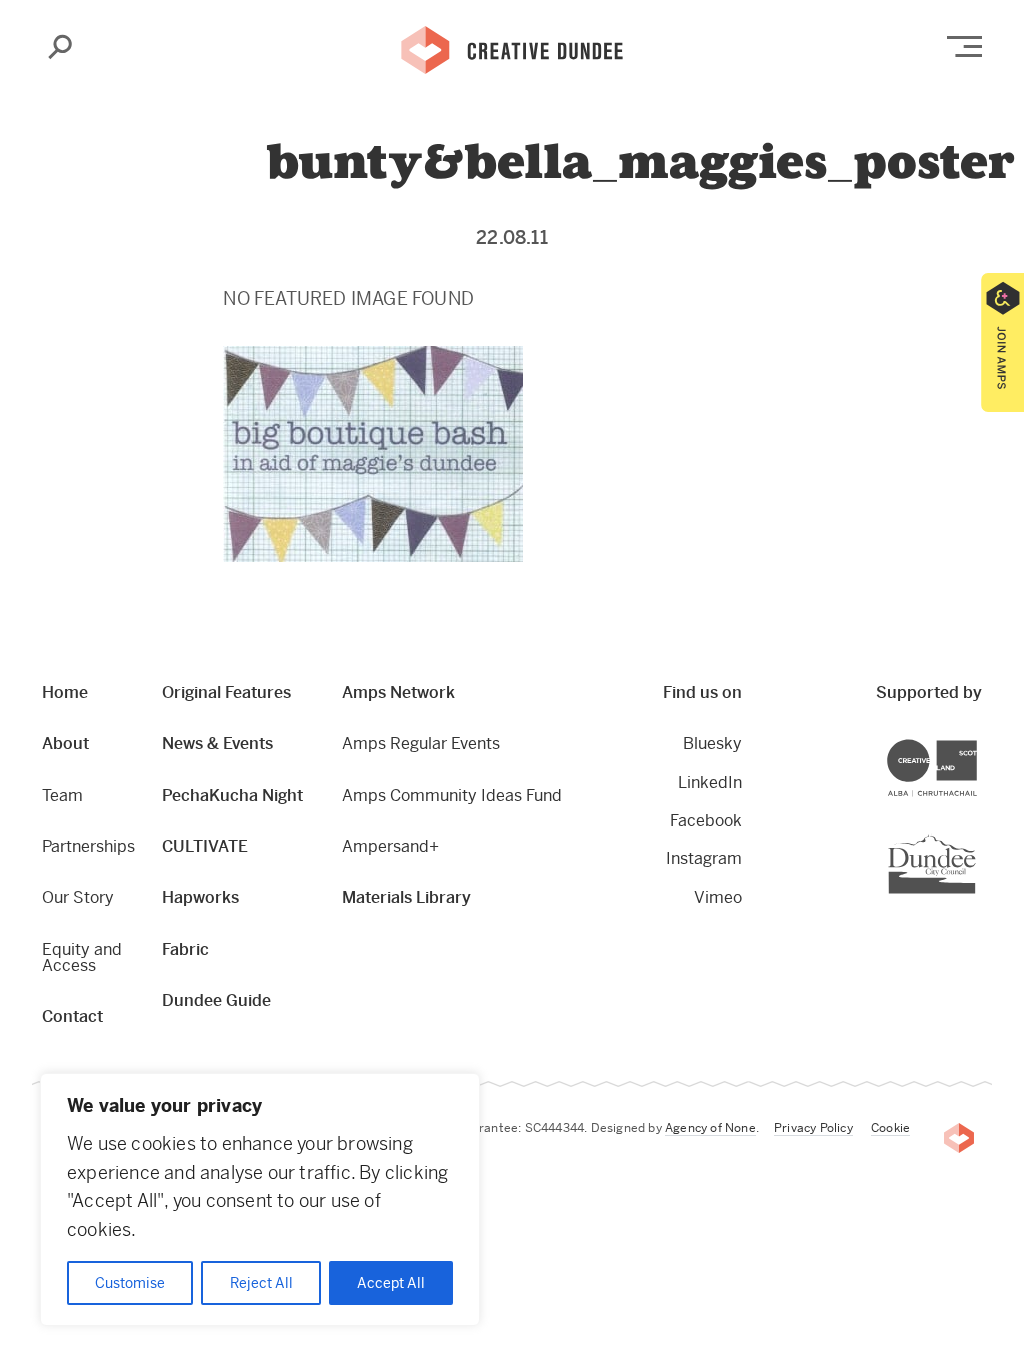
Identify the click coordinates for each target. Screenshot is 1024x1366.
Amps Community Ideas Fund (452, 795)
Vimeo (718, 897)
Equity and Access (82, 957)
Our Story (78, 897)
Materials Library (406, 897)
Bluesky (712, 743)
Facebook (706, 820)
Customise (130, 1283)
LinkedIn (710, 782)
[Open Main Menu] (964, 46)
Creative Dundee (512, 48)
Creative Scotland (976, 742)
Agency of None (710, 1128)
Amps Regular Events (421, 743)
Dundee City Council (975, 836)
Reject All (261, 1283)
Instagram (704, 858)
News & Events (217, 743)
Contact (72, 1016)
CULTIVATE (205, 846)
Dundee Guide (216, 1000)
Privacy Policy (813, 1128)
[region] (260, 1199)
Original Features (226, 692)
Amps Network (398, 692)
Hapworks (200, 897)
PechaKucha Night (232, 795)
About (65, 743)
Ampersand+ (390, 846)
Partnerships (88, 846)
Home (65, 692)
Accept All (391, 1283)
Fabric (185, 949)
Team (62, 795)
